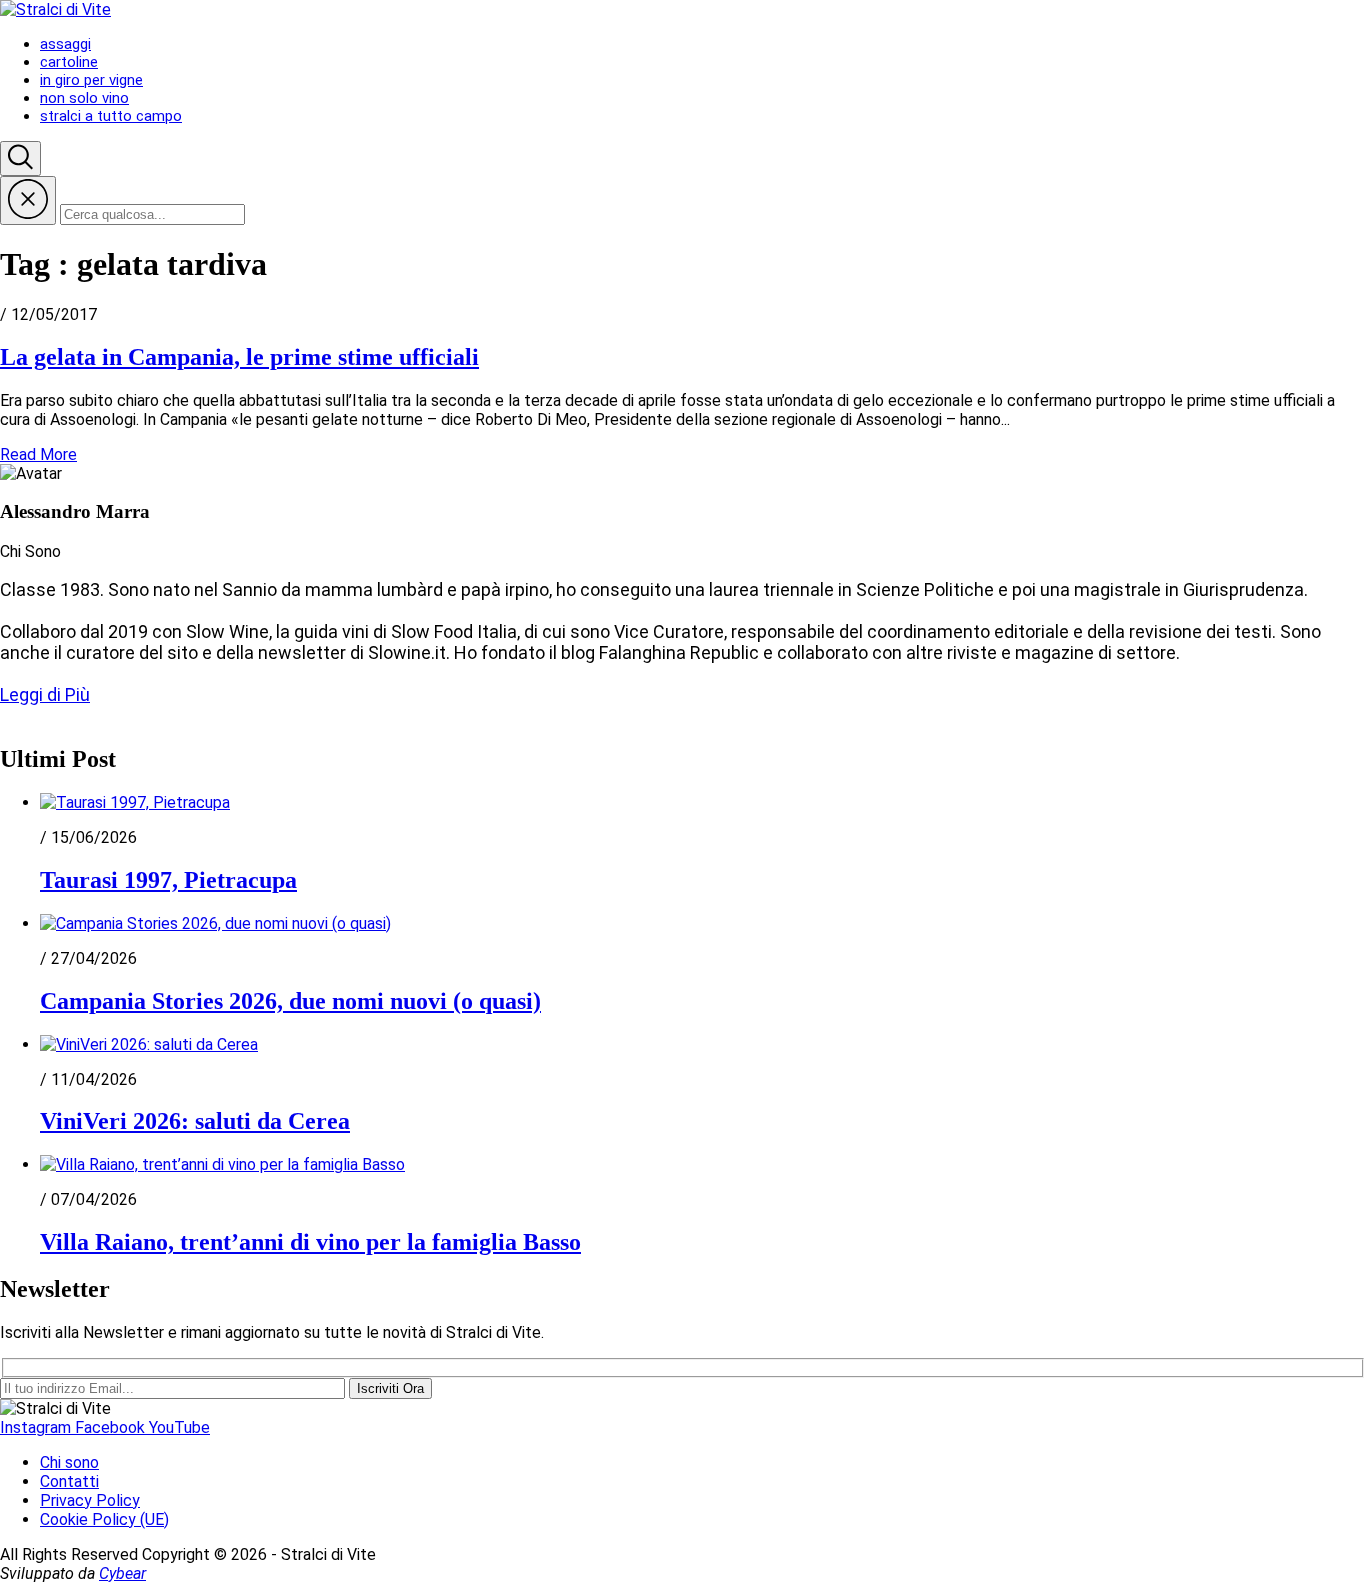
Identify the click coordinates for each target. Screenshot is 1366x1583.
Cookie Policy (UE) (104, 1519)
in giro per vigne (91, 80)
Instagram (37, 1427)
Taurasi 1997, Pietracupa (168, 880)
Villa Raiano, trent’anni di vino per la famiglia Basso (310, 1242)
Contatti (69, 1481)
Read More (38, 454)
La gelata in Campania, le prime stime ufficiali (239, 357)
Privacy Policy (90, 1500)
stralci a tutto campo (111, 116)
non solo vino (84, 98)
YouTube (179, 1427)
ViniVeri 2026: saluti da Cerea (195, 1121)
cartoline (69, 62)
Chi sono (69, 1462)
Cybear (122, 1573)
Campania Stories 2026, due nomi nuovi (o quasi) (290, 1001)
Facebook (112, 1427)
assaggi (65, 44)
